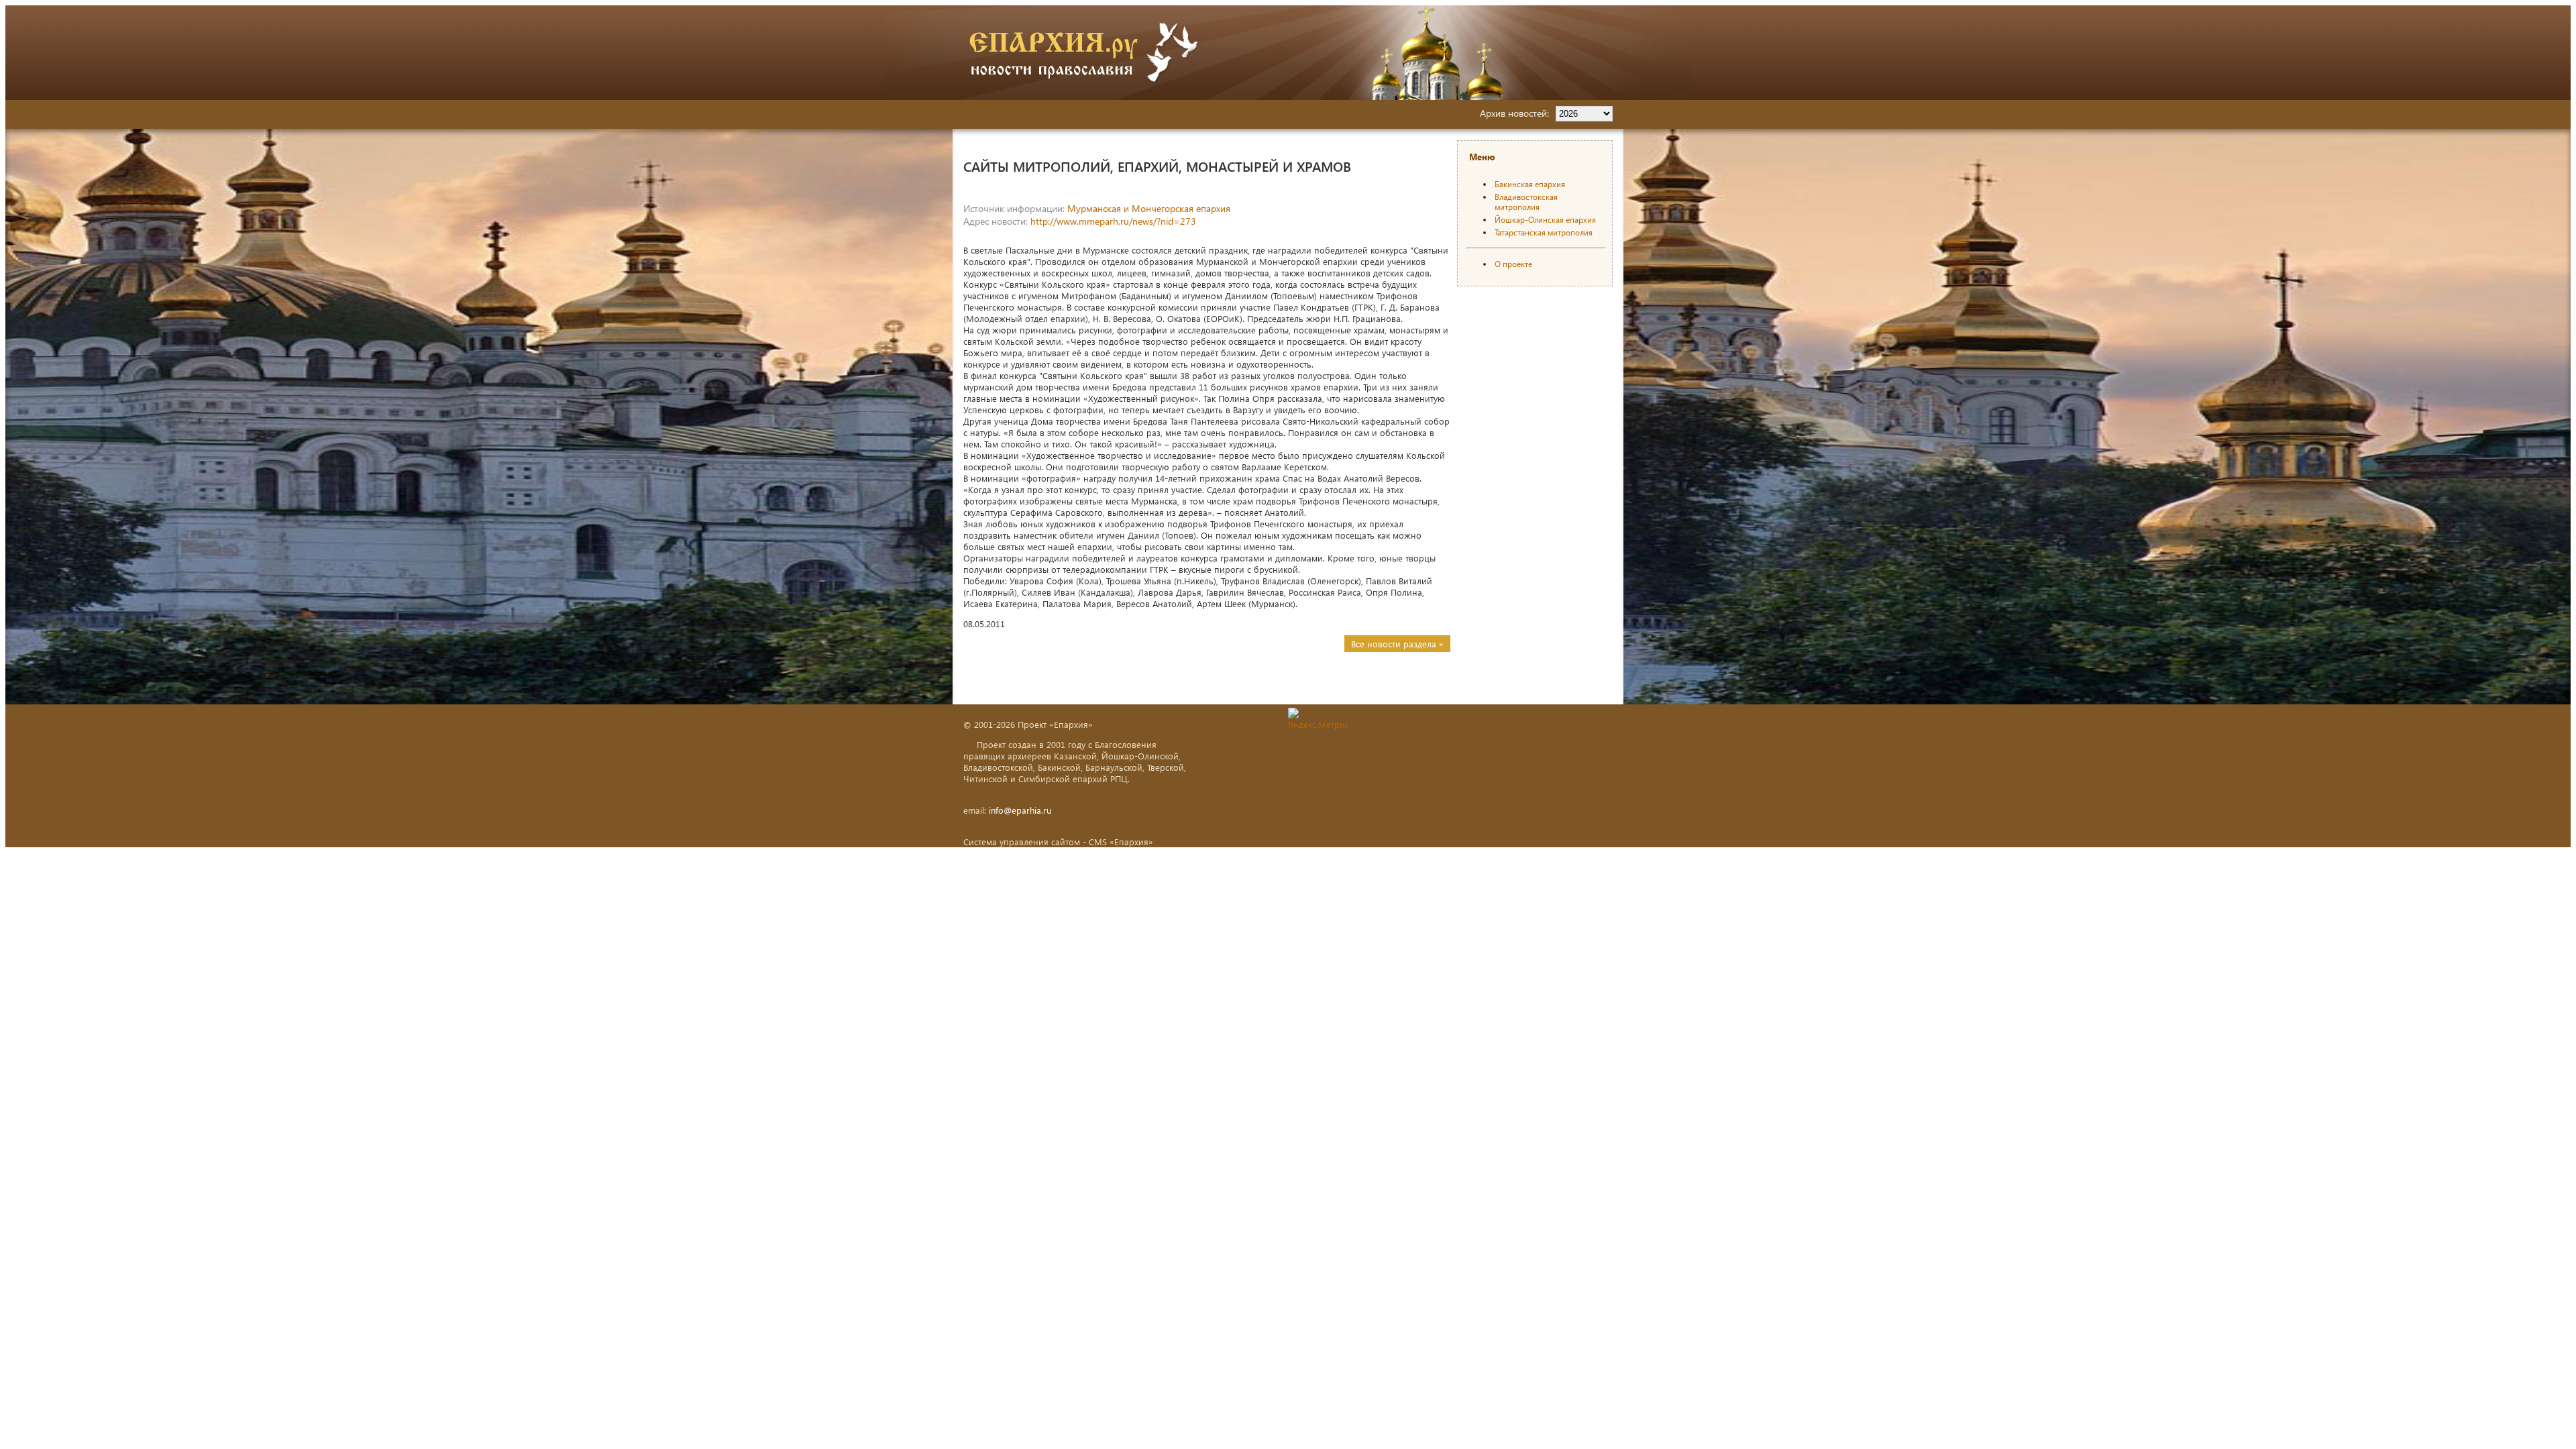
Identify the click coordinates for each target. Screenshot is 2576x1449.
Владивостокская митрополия (1526, 202)
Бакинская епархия (1530, 184)
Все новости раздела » (1397, 644)
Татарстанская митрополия (1544, 232)
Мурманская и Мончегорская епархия (1149, 208)
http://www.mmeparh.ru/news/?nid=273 (1113, 221)
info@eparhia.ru (1020, 810)
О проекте (1513, 264)
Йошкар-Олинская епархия (1545, 220)
